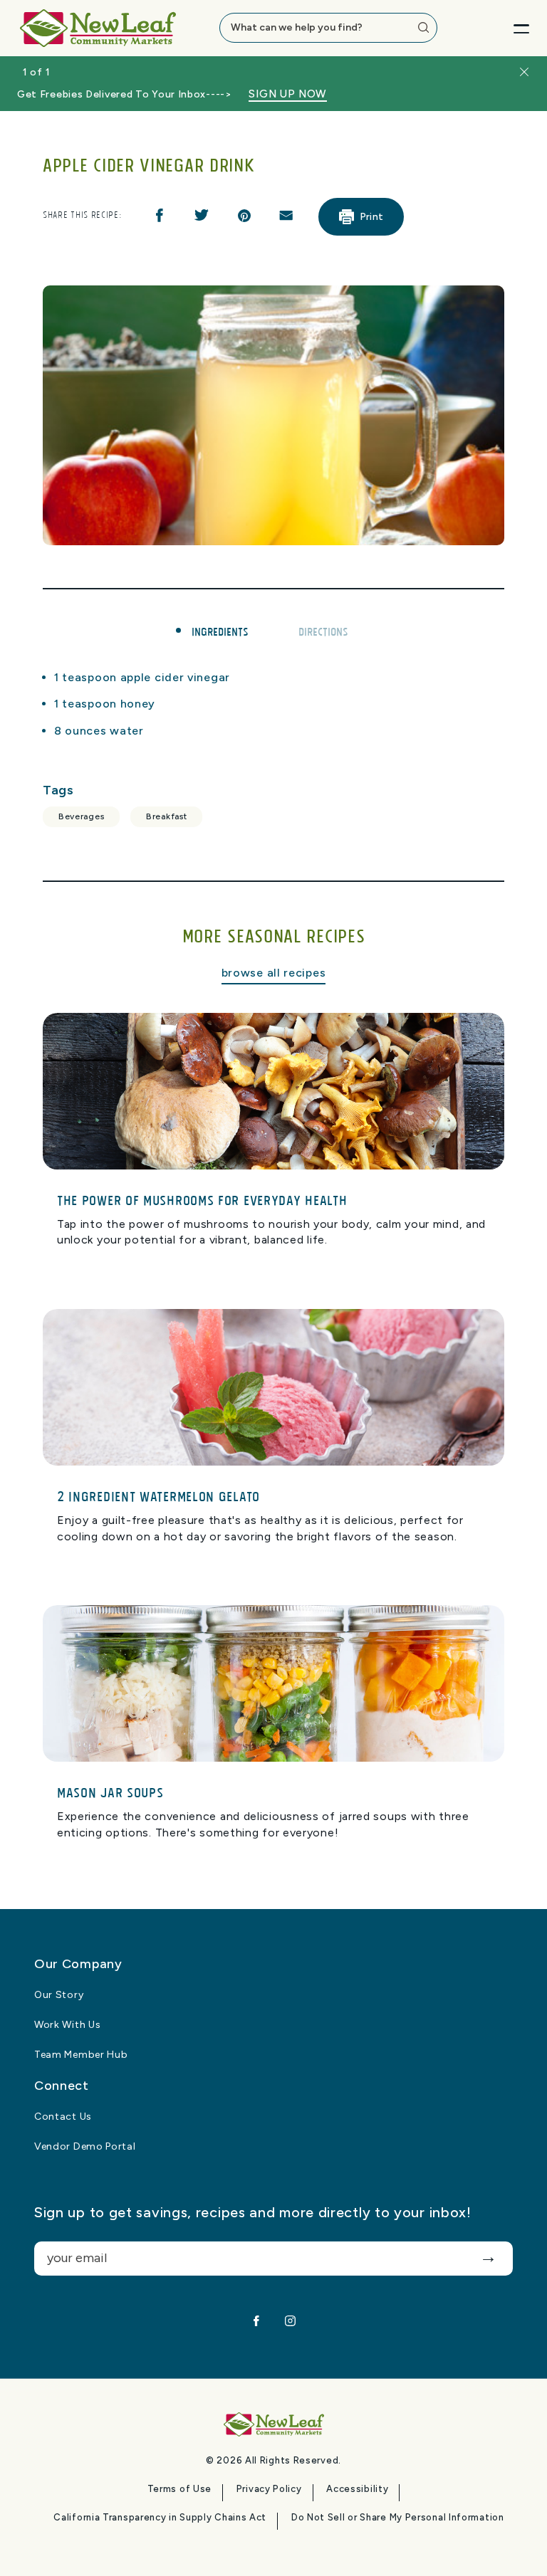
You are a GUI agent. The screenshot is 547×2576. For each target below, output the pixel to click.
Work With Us (67, 2025)
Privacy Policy (269, 2489)
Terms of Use (179, 2489)
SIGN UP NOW (288, 94)
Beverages (81, 816)
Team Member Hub (81, 2055)
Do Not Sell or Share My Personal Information (398, 2518)
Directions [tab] (323, 631)
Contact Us (63, 2117)
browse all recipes (274, 973)
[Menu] (510, 28)
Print (372, 217)
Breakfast (166, 816)
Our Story (59, 1995)
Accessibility (357, 2489)
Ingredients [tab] (220, 631)
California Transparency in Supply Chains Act (160, 2518)
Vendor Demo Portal (85, 2147)
